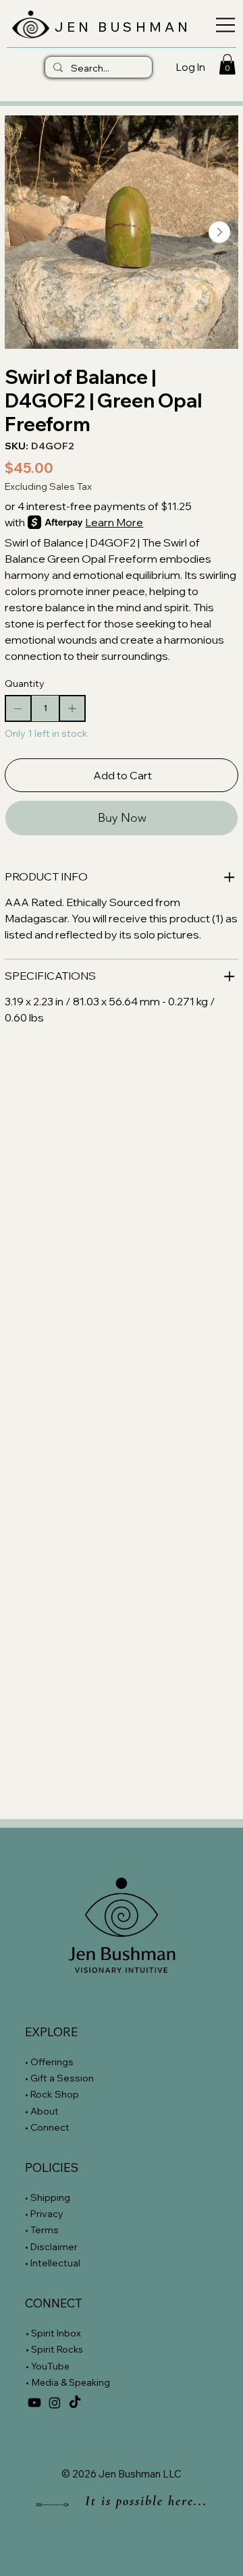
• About (42, 2111)
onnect (53, 2127)
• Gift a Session (59, 2078)
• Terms (43, 2230)
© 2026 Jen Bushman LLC (122, 2474)
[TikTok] (75, 2403)
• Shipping (48, 2197)
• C (31, 2127)
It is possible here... (146, 2501)
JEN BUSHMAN (123, 27)
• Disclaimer (51, 2247)
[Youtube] (34, 2403)
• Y (31, 2366)
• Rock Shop (52, 2094)
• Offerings (49, 2062)
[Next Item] (219, 232)
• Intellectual (54, 2263)
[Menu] (222, 25)
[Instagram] (55, 2403)
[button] (227, 64)
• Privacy (45, 2214)
